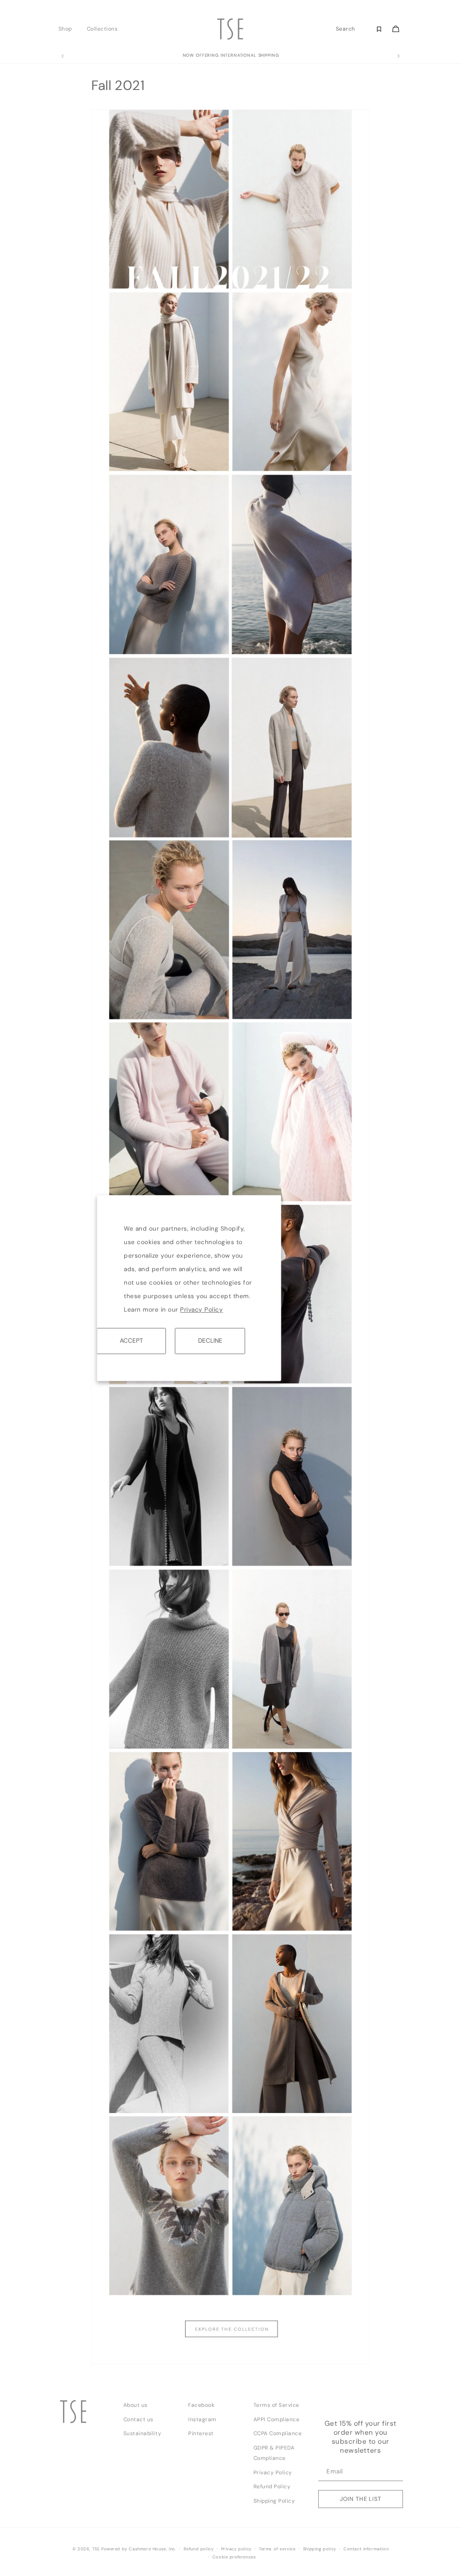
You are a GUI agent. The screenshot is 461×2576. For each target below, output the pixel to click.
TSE (96, 2549)
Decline (210, 1341)
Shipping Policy (274, 2501)
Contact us (138, 2419)
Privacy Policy (201, 1310)
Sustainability (142, 2433)
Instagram (202, 2419)
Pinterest (201, 2433)
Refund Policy (272, 2486)
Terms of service (277, 2549)
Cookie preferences (234, 2557)
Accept (131, 1341)
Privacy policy (236, 2549)
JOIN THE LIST (361, 2499)
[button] (68, 29)
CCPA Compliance (278, 2433)
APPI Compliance (277, 2419)
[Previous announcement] (63, 56)
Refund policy (199, 2549)
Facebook (201, 2405)
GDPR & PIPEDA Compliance (274, 2453)
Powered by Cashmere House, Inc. (139, 2549)
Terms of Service (276, 2405)
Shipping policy (320, 2549)
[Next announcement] (398, 56)
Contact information (366, 2549)
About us (136, 2405)
